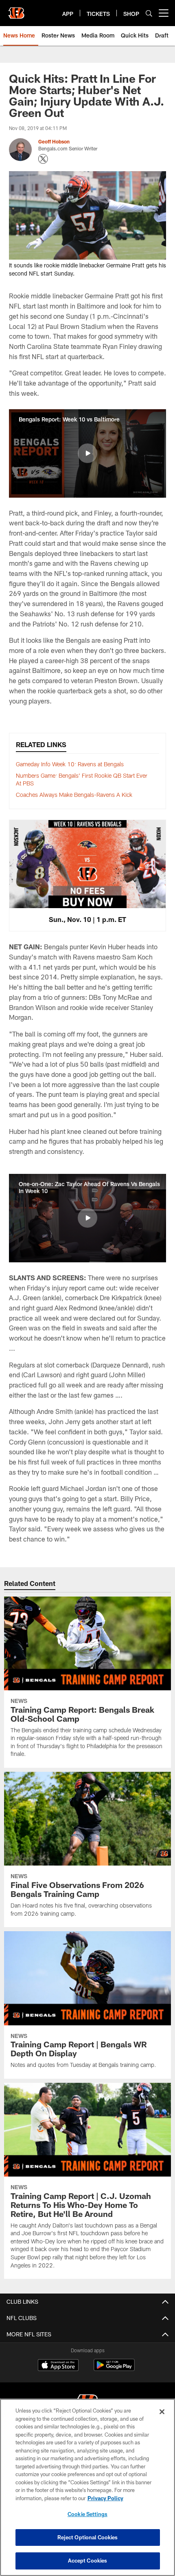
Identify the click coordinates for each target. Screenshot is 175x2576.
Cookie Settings (87, 2514)
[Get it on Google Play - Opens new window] (114, 2369)
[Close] (162, 2412)
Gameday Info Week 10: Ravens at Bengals (70, 764)
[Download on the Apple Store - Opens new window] (58, 2366)
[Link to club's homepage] (16, 10)
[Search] (149, 13)
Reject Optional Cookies (88, 2537)
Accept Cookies (88, 2561)
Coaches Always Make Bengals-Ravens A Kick (74, 795)
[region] (87, 2487)
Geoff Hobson (54, 141)
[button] (87, 453)
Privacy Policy (105, 2498)
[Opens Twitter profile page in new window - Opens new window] (43, 159)
